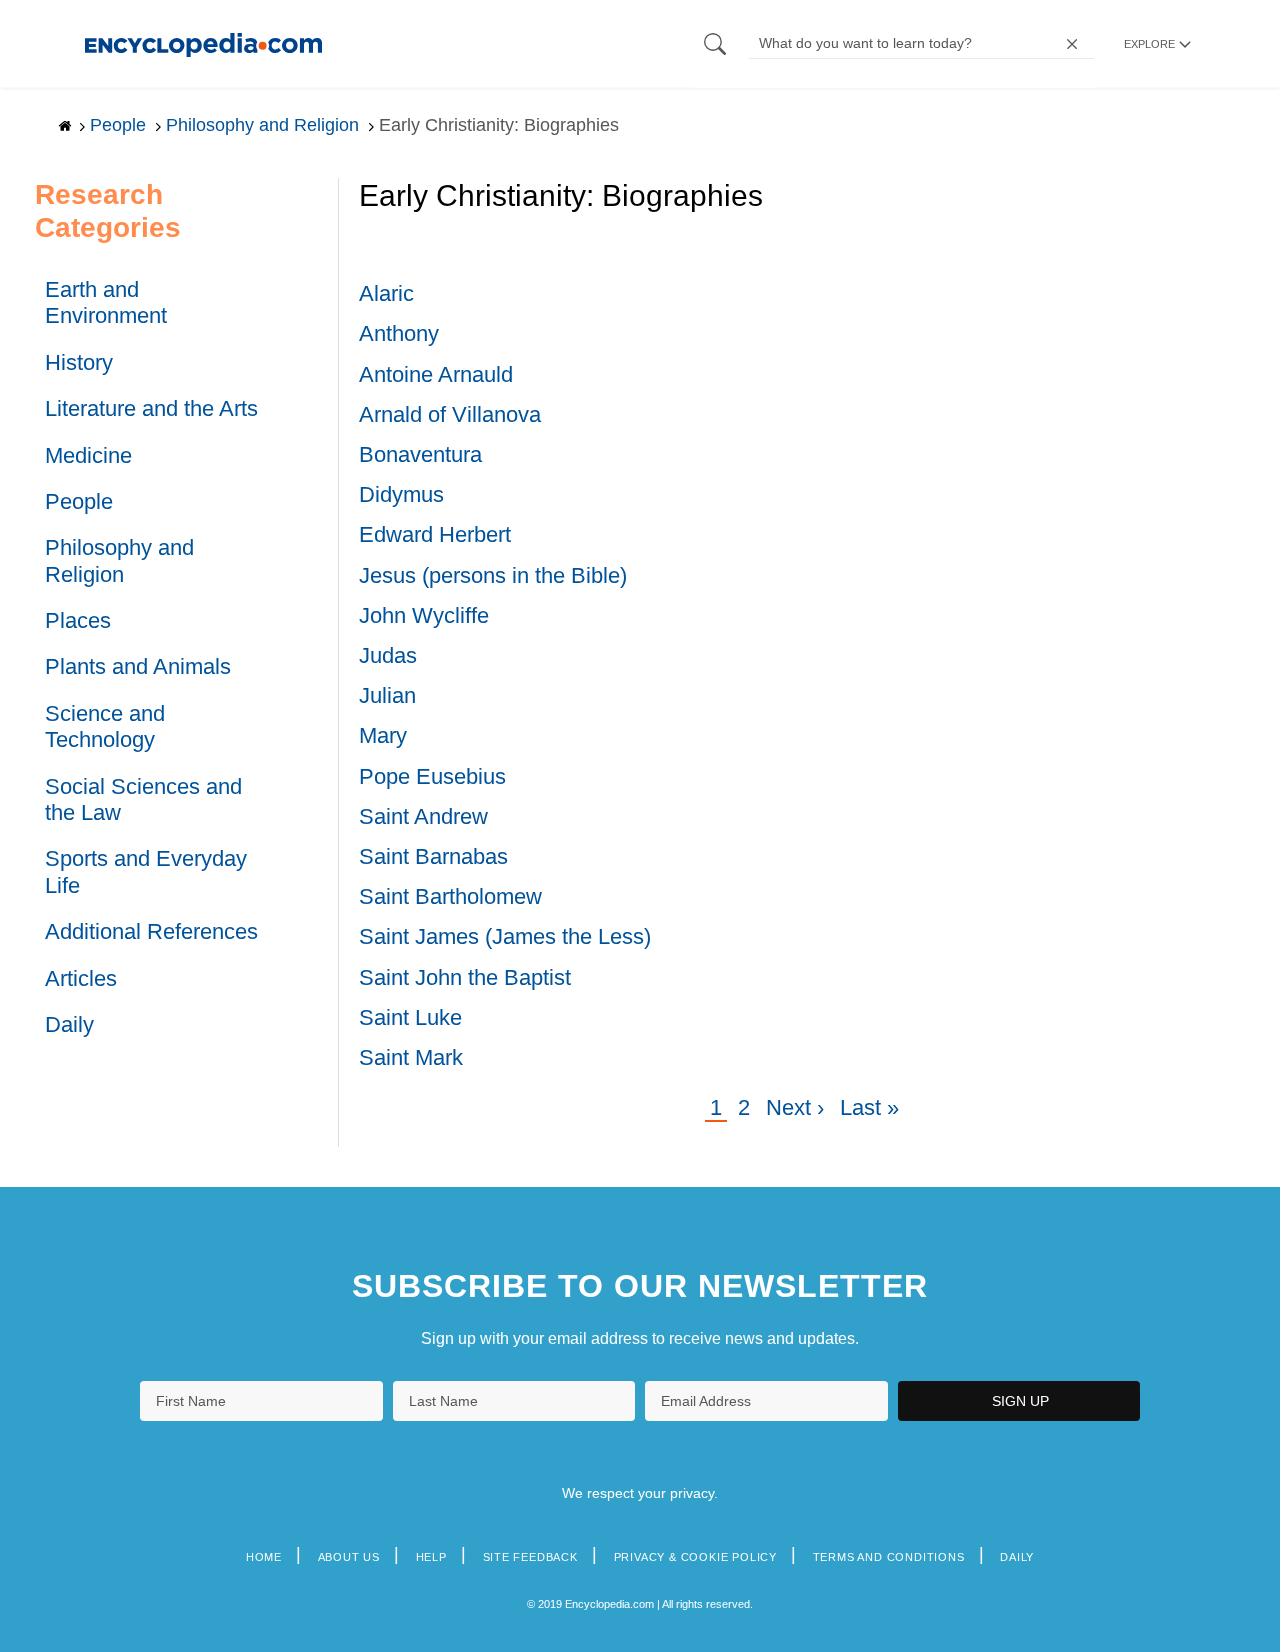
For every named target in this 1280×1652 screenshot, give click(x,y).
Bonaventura (420, 454)
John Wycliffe (424, 615)
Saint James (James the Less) (505, 936)
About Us (349, 1557)
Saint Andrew (423, 816)
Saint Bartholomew (450, 896)
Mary (383, 735)
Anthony (399, 333)
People (79, 501)
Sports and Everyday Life (146, 871)
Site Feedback (530, 1557)
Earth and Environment (106, 302)
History (79, 362)
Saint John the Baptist (465, 977)
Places (78, 620)
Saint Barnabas (433, 856)
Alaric (386, 293)
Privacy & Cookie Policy (695, 1557)
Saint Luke (410, 1017)
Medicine (88, 455)
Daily (69, 1024)
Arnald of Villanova (450, 414)
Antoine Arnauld (436, 374)
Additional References (151, 931)
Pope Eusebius (432, 776)
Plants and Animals (138, 666)
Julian (387, 695)
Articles (81, 978)
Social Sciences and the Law (143, 799)
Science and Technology (105, 726)
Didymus (401, 494)
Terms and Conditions (889, 1557)
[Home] (203, 43)
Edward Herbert (435, 534)
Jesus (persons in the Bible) (493, 575)
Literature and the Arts (151, 408)
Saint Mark (411, 1057)
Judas (388, 655)
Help (431, 1557)
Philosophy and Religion (119, 560)
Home (264, 1557)
